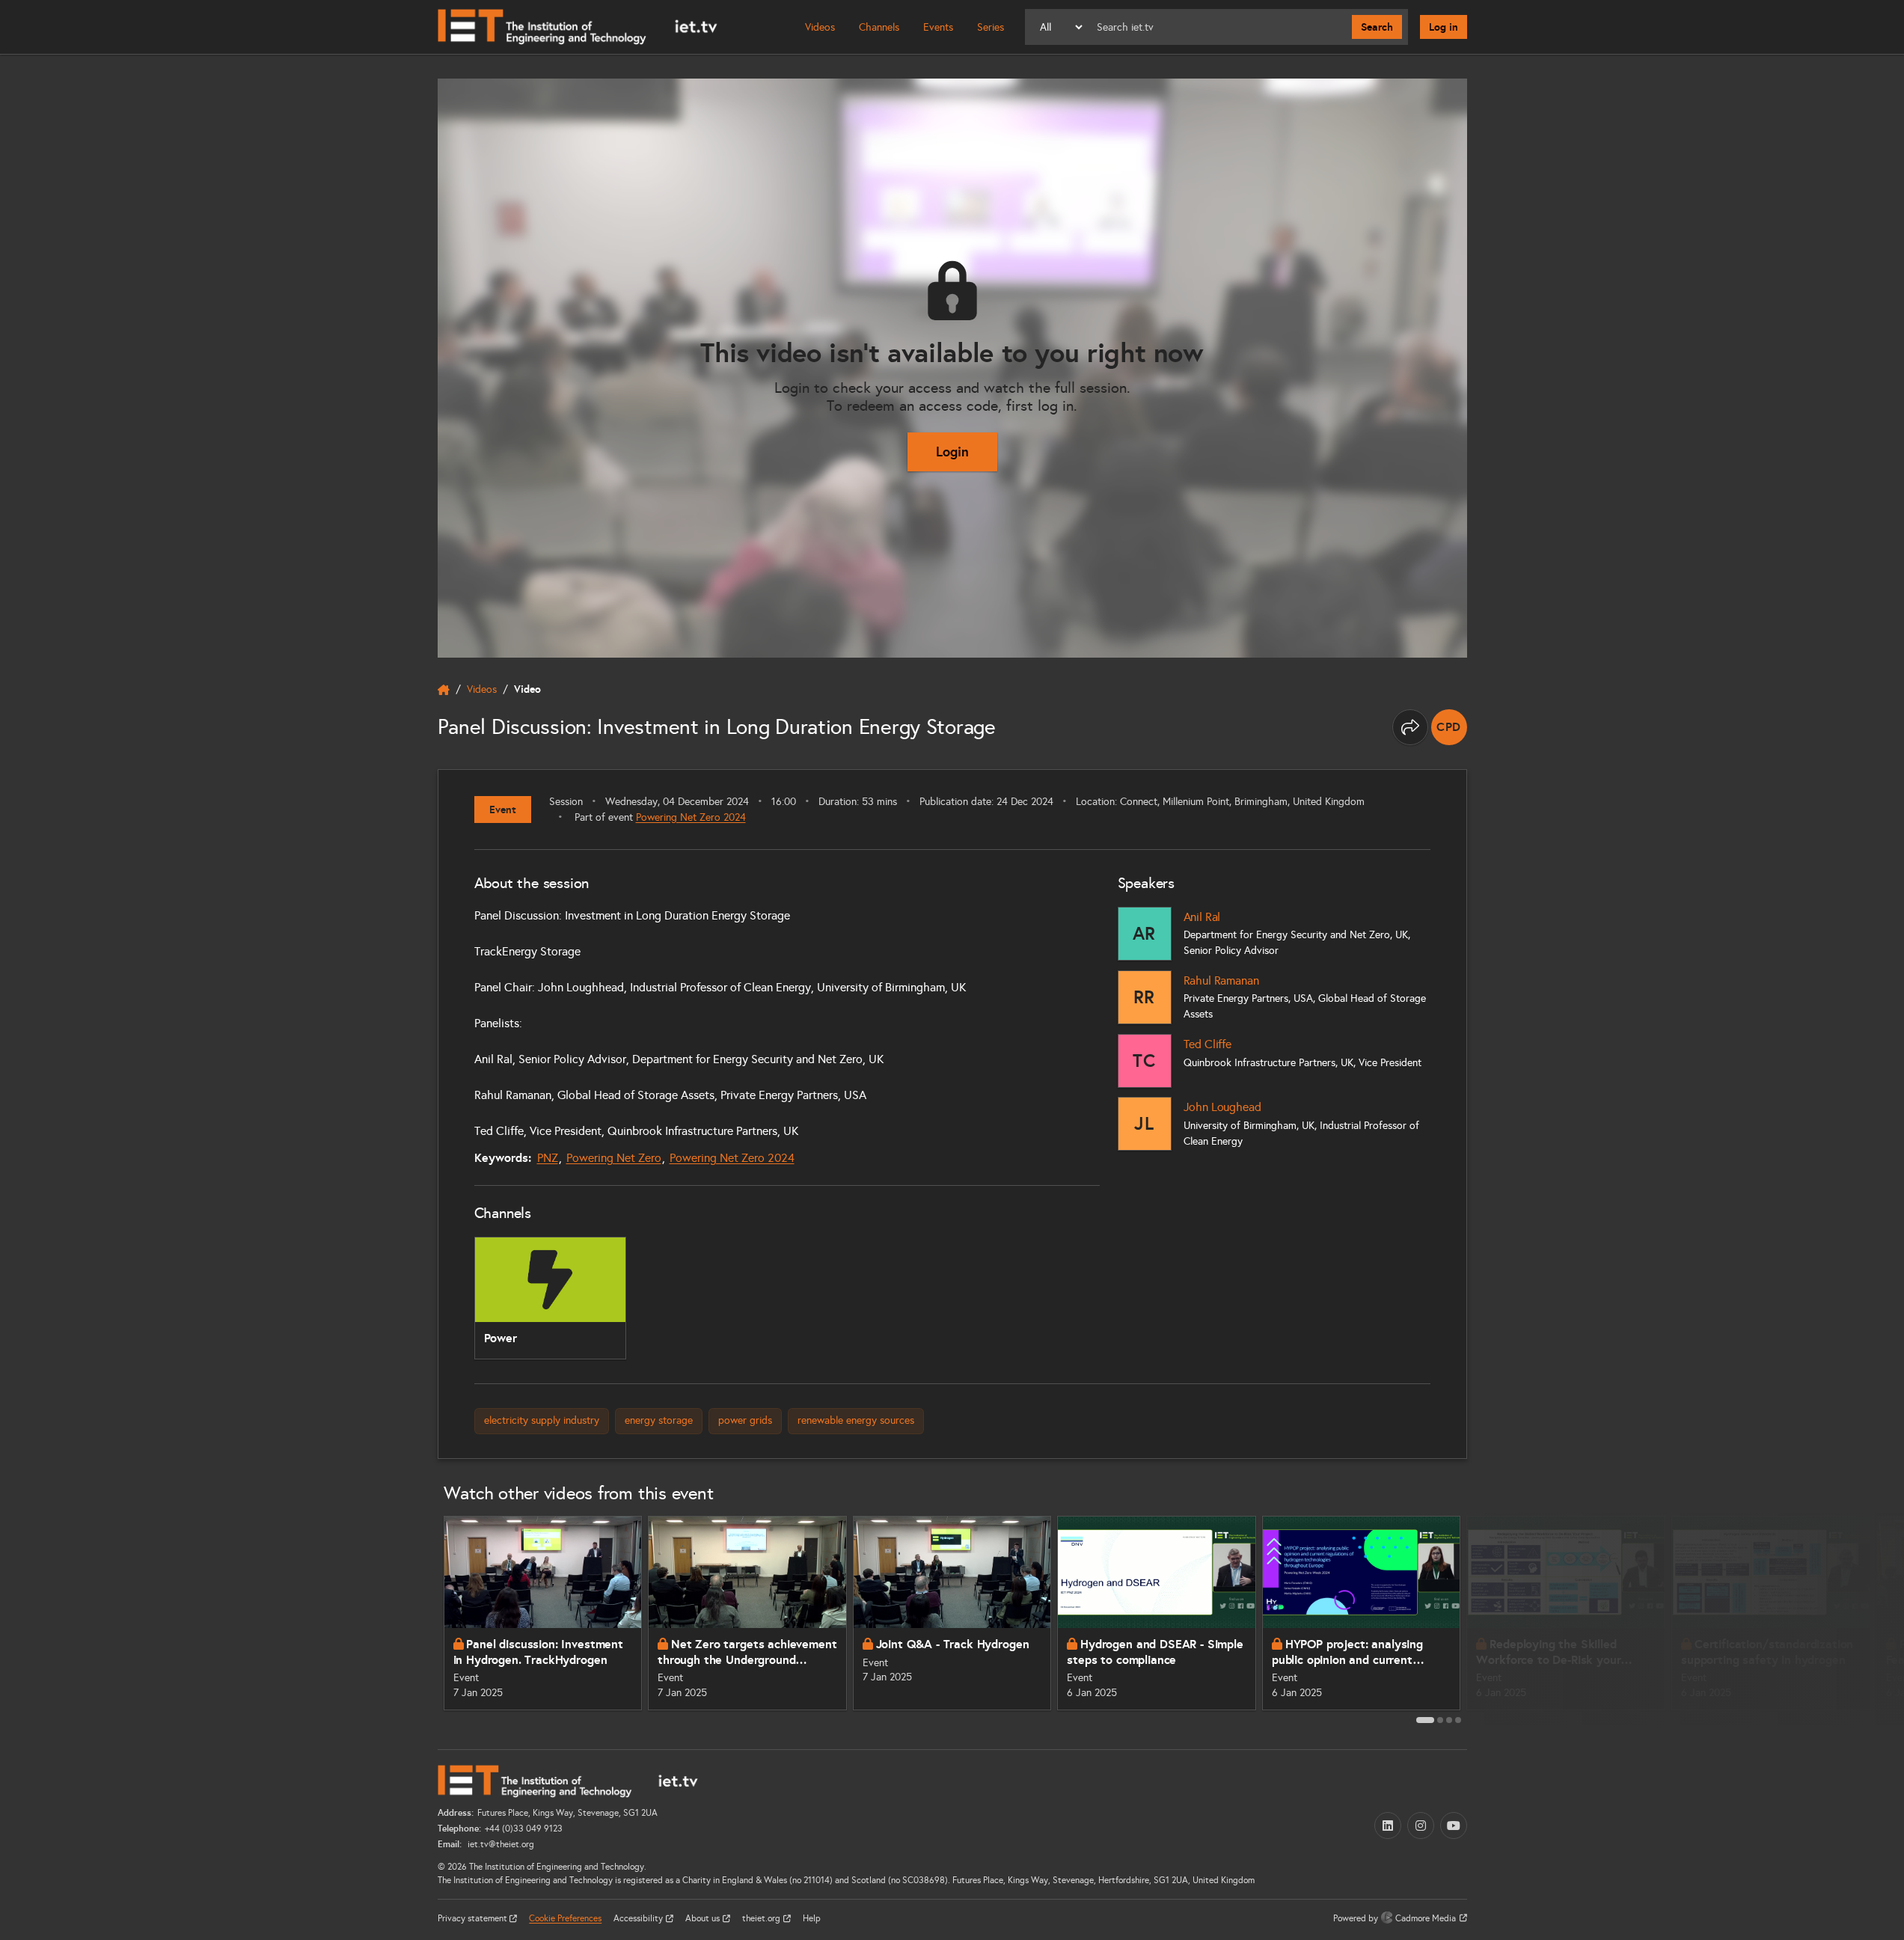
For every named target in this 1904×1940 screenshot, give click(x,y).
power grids (745, 1420)
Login (952, 452)
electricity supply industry (542, 1420)
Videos (820, 27)
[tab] (1425, 1720)
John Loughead (1222, 1107)
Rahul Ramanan (1221, 980)
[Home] (578, 27)
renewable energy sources (856, 1420)
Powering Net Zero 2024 (691, 817)
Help (812, 1918)
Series (991, 27)
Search (1377, 27)
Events (938, 27)
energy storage (659, 1420)
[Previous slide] (421, 1619)
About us (704, 1918)
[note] (1449, 727)
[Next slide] (1484, 1619)
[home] (444, 690)
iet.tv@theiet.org (500, 1844)
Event (503, 810)
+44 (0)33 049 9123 (524, 1829)
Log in (1444, 27)
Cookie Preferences (565, 1918)
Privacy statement (474, 1918)
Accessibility (639, 1918)
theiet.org (762, 1918)
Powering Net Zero (614, 1158)
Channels (879, 27)
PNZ (548, 1158)
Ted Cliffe (1207, 1044)
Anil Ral (1202, 917)
